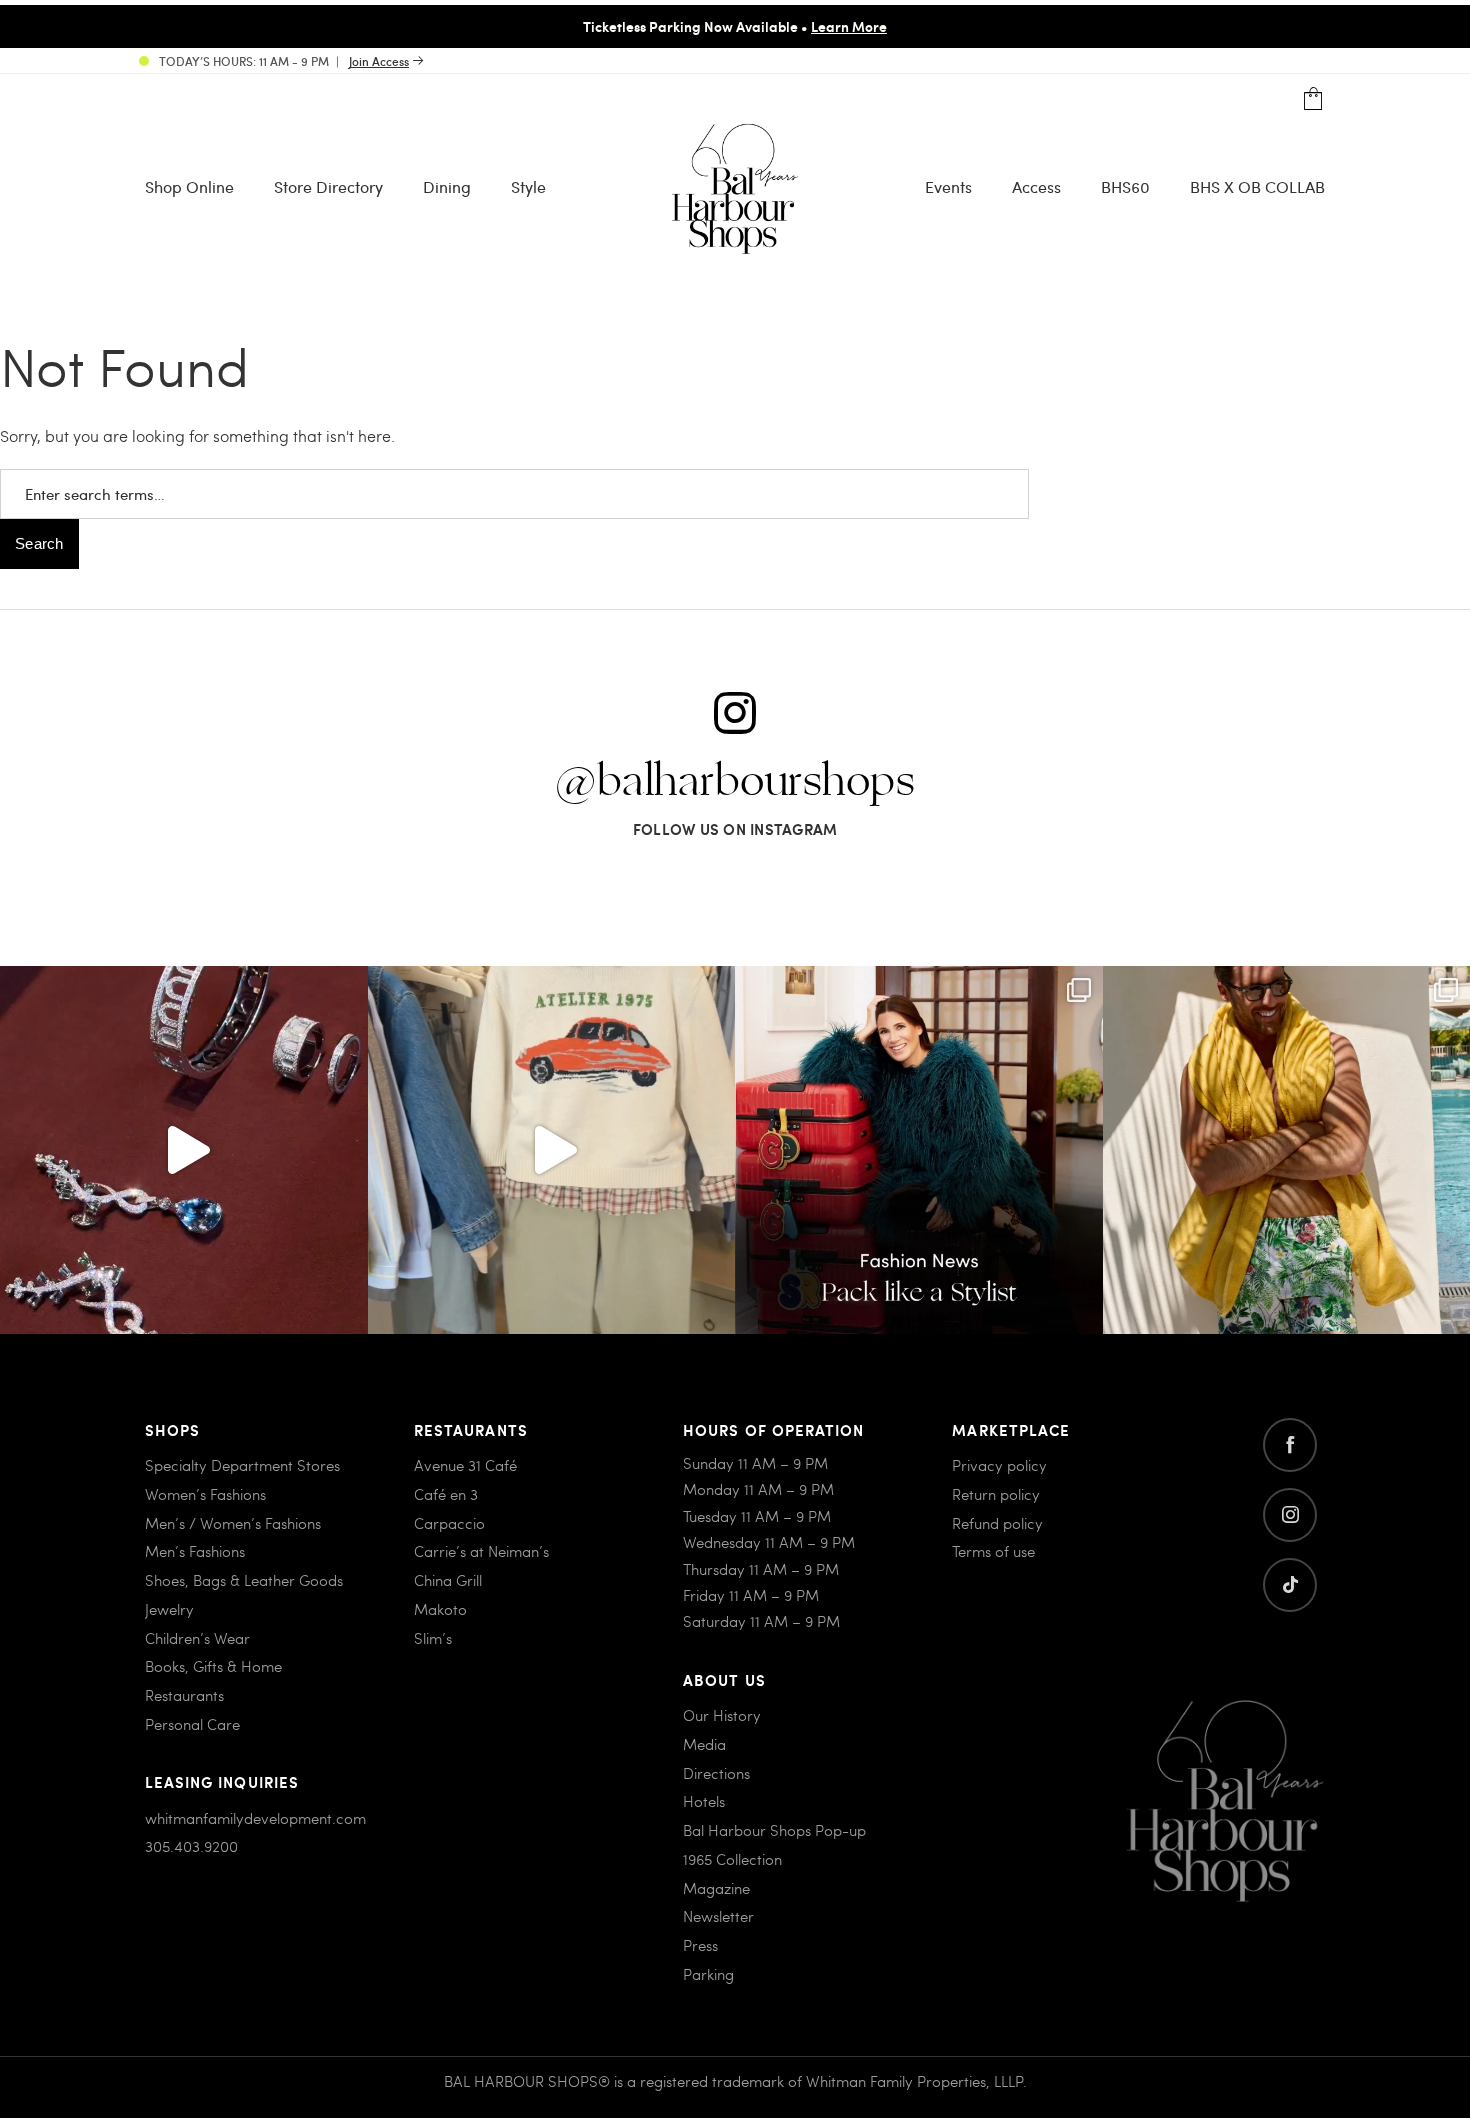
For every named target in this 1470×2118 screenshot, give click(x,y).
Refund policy (997, 1523)
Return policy (996, 1494)
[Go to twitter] (1290, 1585)
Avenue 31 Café (465, 1465)
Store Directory (328, 186)
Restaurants (184, 1695)
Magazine (716, 1888)
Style (528, 186)
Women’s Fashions (205, 1494)
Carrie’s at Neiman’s (481, 1551)
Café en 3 (446, 1494)
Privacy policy (999, 1465)
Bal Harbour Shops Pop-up (774, 1830)
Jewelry (169, 1609)
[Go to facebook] (1290, 1445)
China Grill (448, 1580)
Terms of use (993, 1551)
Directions (716, 1773)
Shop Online (189, 186)
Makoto (440, 1609)
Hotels (704, 1801)
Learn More (849, 26)
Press (700, 1945)
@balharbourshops (735, 782)
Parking (708, 1974)
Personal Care (192, 1724)
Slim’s (433, 1638)
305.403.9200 (191, 1846)
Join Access (379, 61)
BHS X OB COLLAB (1257, 186)
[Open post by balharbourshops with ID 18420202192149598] (184, 1150)
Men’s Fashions (195, 1551)
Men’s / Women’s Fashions (233, 1523)
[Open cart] (1313, 99)
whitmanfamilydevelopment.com (255, 1818)
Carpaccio (449, 1523)
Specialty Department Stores (242, 1465)
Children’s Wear (197, 1638)
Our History (722, 1715)
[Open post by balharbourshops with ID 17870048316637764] (552, 1150)
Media (704, 1744)
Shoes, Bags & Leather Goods (244, 1580)
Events (948, 186)
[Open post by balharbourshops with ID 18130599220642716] (919, 1150)
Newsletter (718, 1916)
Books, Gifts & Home (213, 1666)
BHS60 (1125, 186)
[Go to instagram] (1290, 1515)
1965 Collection (732, 1859)
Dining (447, 186)
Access (1036, 186)
